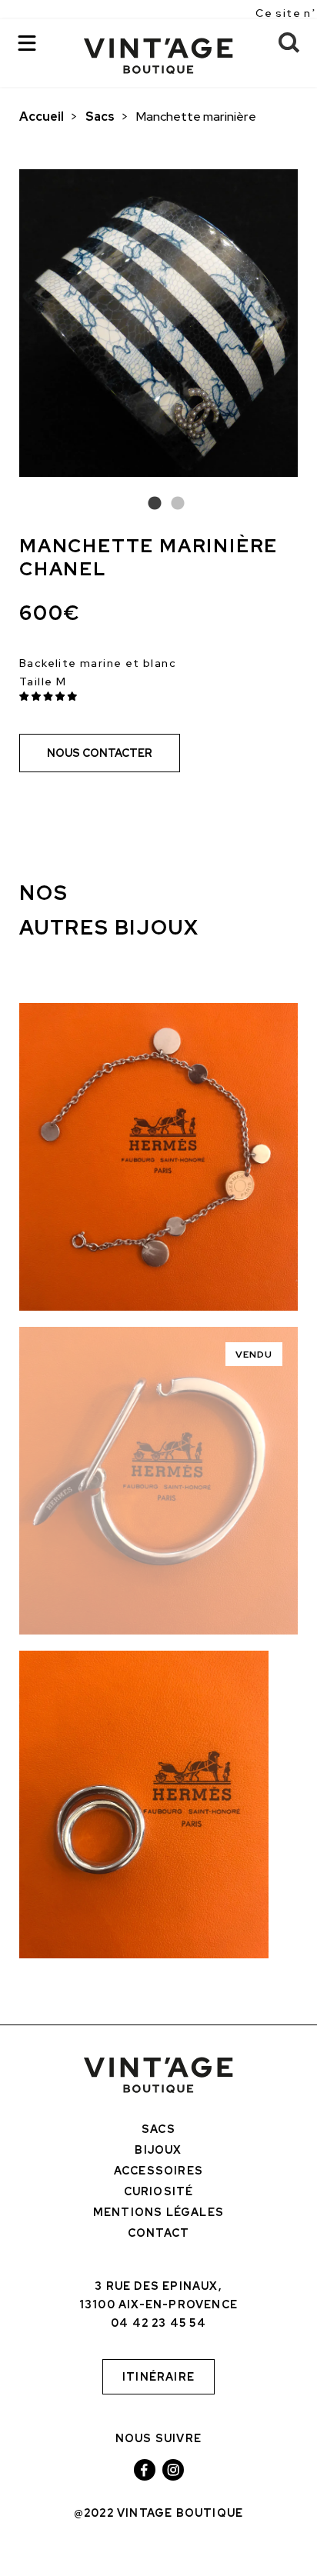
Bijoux (158, 2150)
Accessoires (158, 2171)
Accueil (42, 117)
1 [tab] (147, 504)
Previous (8, 327)
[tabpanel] (158, 323)
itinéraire (158, 2377)
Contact (158, 2233)
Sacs (100, 117)
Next (309, 327)
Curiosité (159, 2191)
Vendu (254, 1355)
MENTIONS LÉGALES (158, 2212)
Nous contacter (100, 753)
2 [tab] (170, 504)
